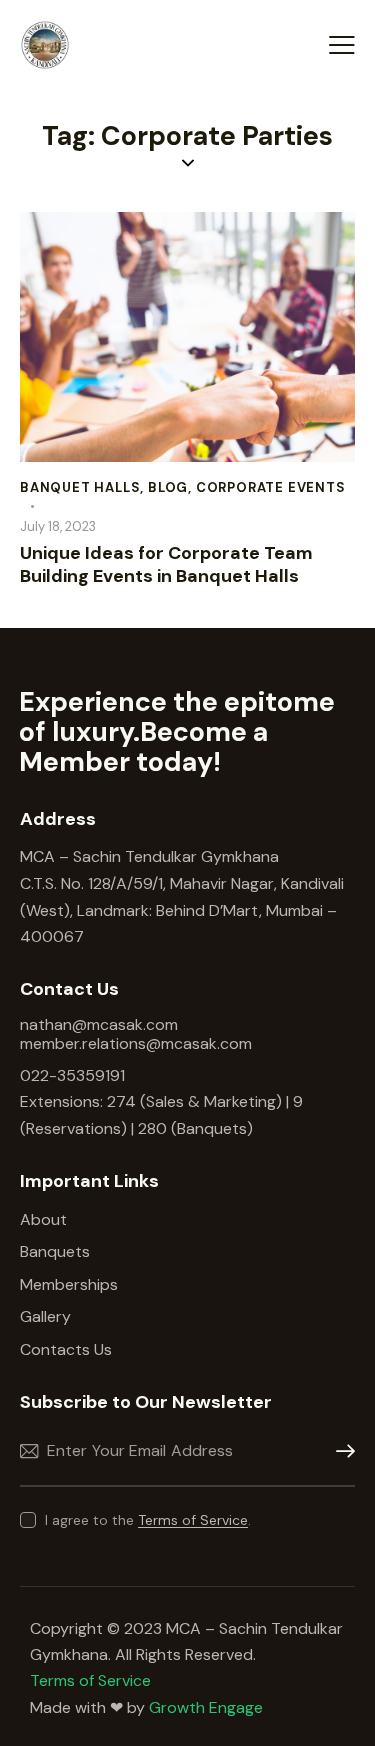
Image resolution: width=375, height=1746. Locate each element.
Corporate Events (271, 487)
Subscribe (340, 1451)
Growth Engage (206, 1707)
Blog (168, 487)
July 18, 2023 (58, 526)
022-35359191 (72, 1075)
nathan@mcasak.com (99, 1024)
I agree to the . (148, 1520)
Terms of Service (193, 1520)
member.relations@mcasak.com (136, 1043)
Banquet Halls (80, 487)
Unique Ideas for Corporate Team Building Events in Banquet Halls (166, 565)
